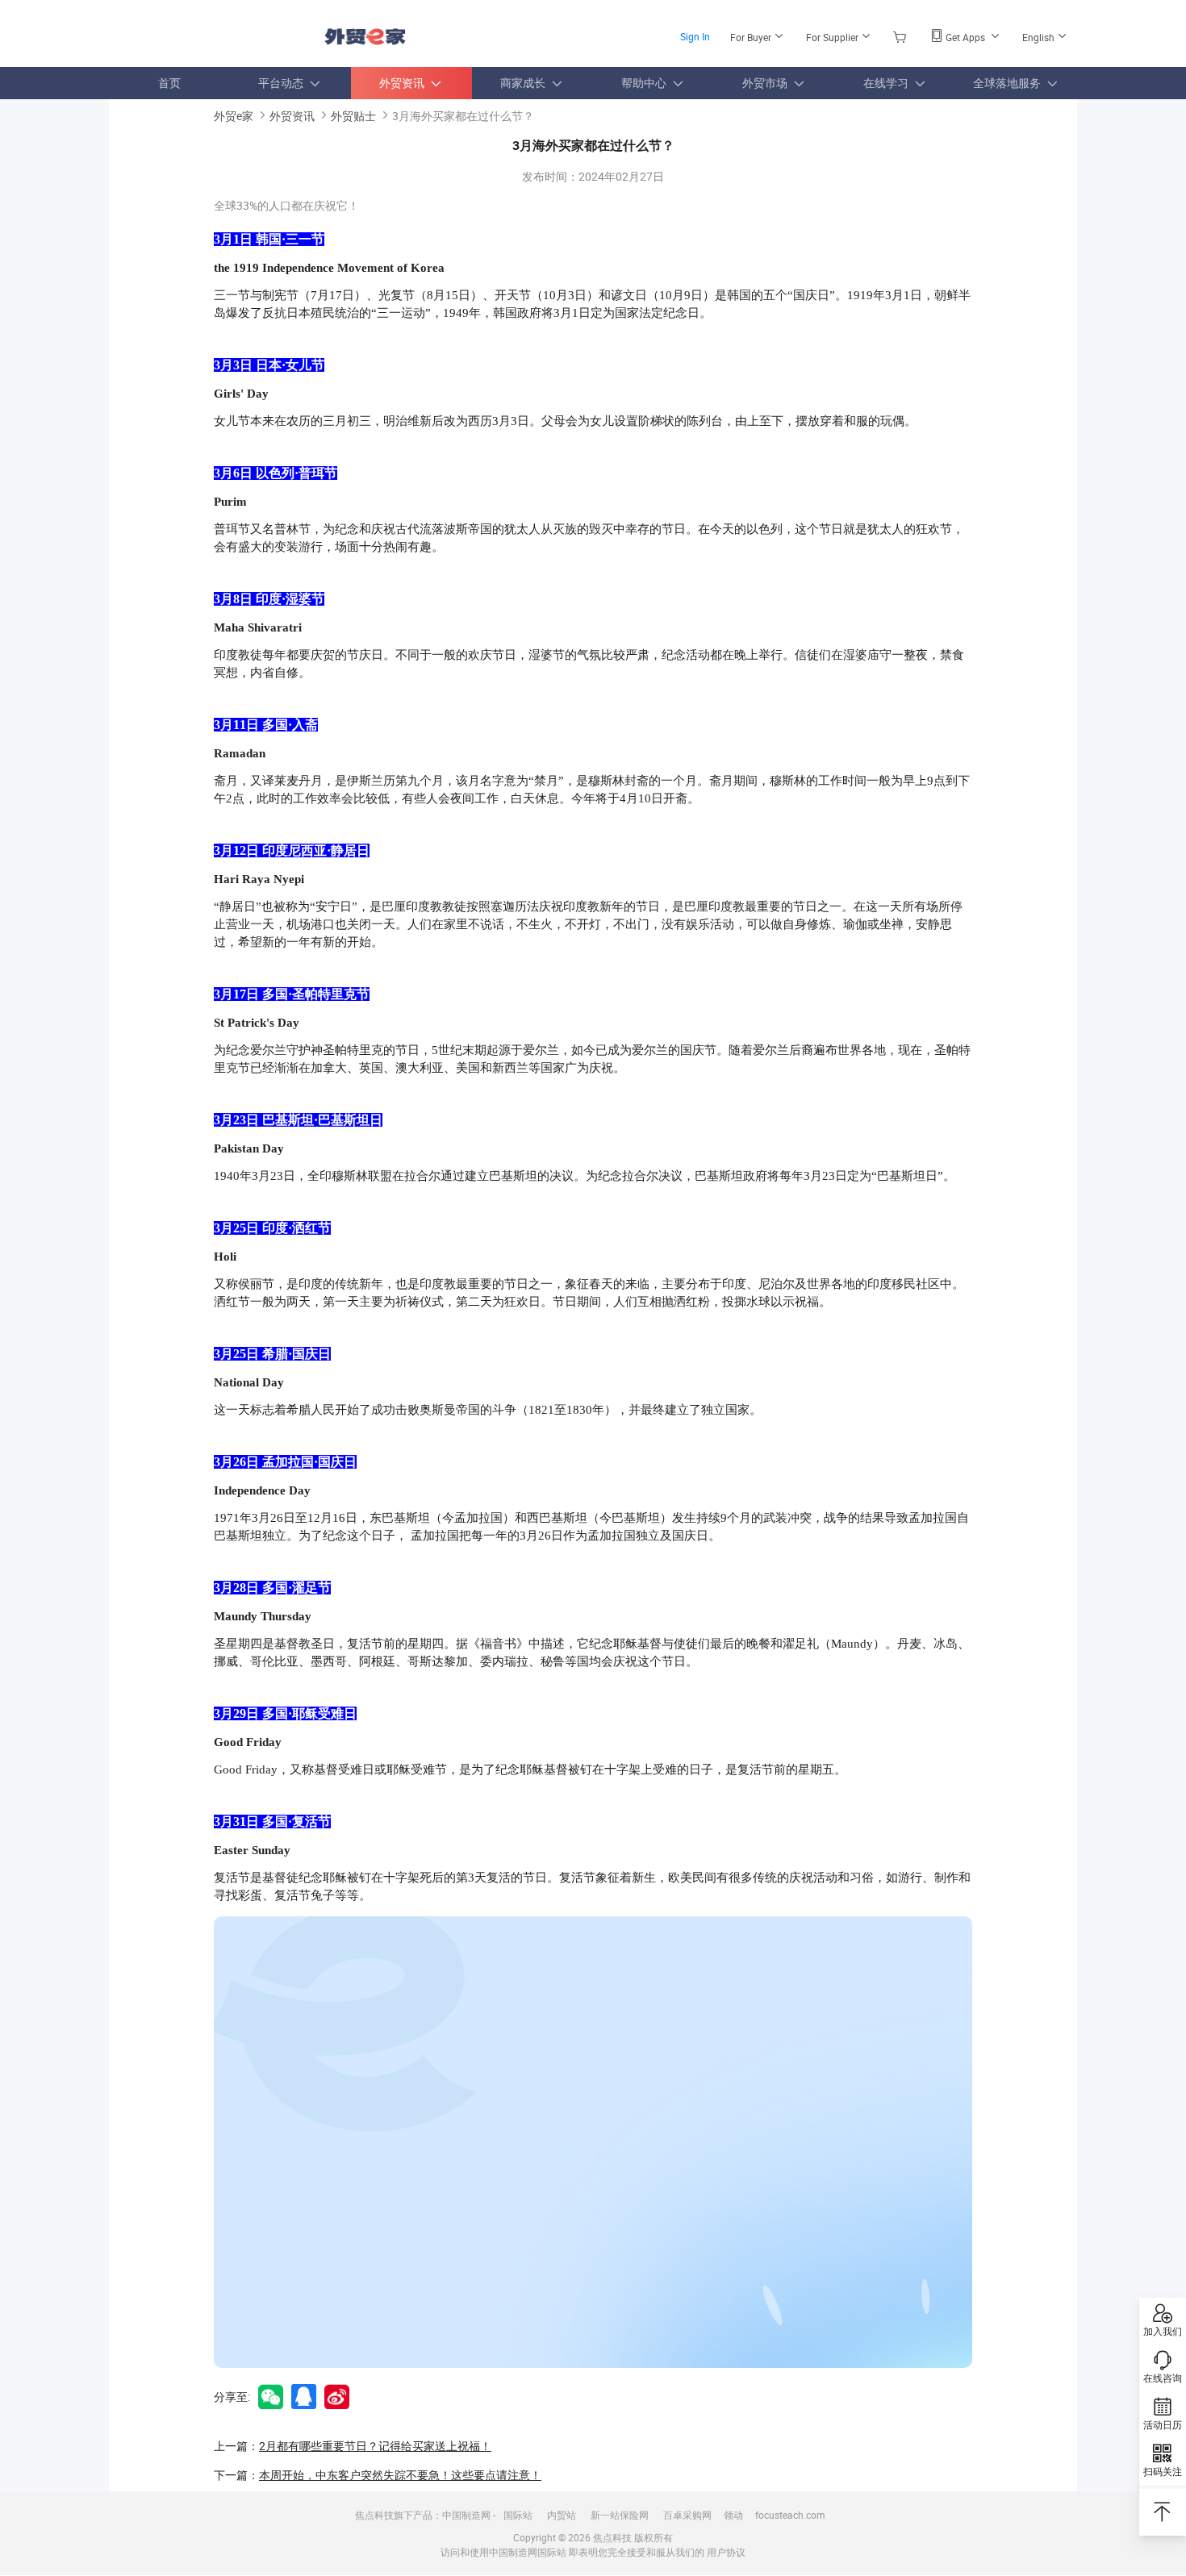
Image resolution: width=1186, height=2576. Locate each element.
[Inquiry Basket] (902, 36)
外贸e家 (365, 37)
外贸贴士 (353, 116)
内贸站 (562, 2515)
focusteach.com (790, 2515)
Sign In (695, 36)
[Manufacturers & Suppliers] (213, 32)
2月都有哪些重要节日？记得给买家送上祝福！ (375, 2446)
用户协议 (726, 2552)
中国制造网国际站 (528, 2552)
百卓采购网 (687, 2515)
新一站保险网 (620, 2515)
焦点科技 (612, 2537)
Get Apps (965, 37)
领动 (733, 2515)
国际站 (518, 2515)
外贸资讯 (292, 116)
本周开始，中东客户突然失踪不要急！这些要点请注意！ (400, 2475)
